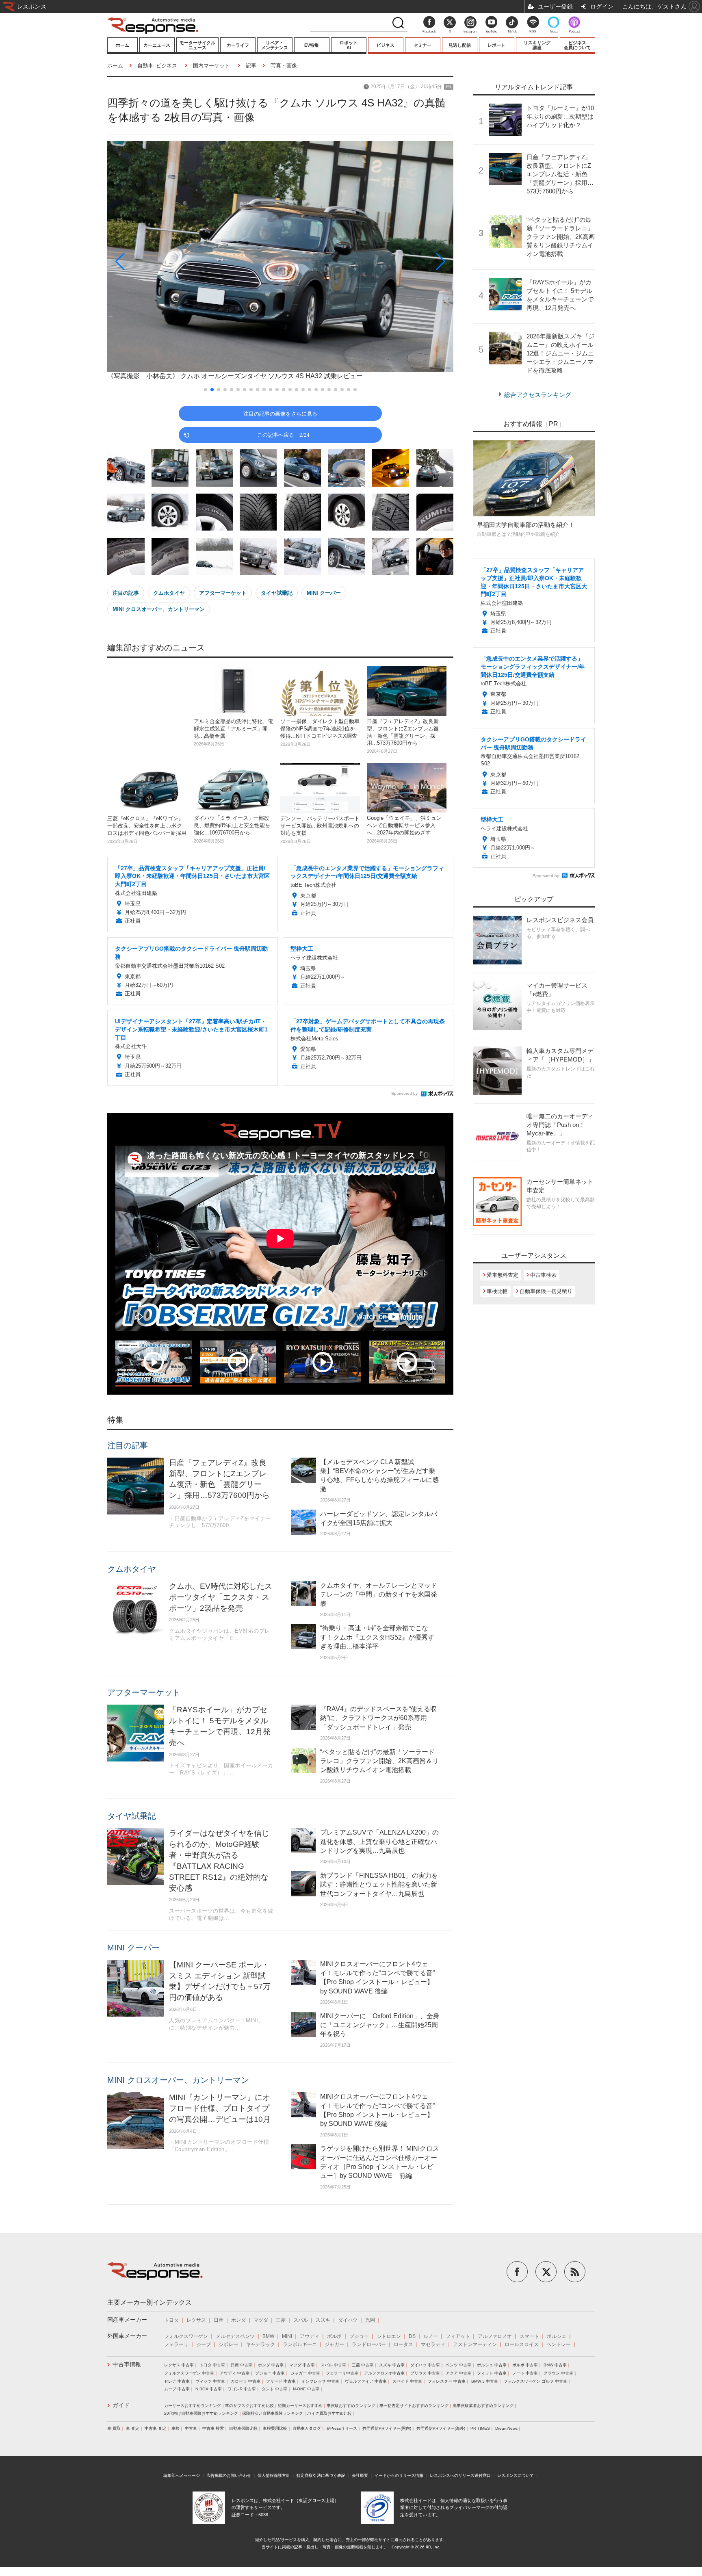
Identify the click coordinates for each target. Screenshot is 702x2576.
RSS (533, 31)
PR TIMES (480, 2428)
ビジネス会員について (577, 45)
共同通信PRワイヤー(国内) (387, 2428)
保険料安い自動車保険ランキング (273, 2413)
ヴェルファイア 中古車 (366, 2381)
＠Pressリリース (342, 2428)
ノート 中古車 (525, 2373)
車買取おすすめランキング (351, 2406)
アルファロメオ (495, 2336)
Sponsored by (404, 1093)
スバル (301, 2320)
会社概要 (360, 2475)
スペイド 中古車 (407, 2381)
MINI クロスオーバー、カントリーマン (159, 609)
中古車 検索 (213, 2428)
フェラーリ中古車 (342, 2373)
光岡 (370, 2320)
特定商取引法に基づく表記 (321, 2475)
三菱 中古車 (363, 2365)
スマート (529, 2336)
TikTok (512, 31)
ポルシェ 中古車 (492, 2365)
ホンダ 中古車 (271, 2365)
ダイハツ (348, 2320)
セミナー (422, 45)
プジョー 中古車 (270, 2373)
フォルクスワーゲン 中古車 (189, 2373)
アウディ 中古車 (235, 2373)
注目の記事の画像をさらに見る (280, 413)
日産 (219, 2320)
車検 (175, 2428)
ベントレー (559, 2344)
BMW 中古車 (555, 2365)
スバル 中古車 (333, 2365)
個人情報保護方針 (274, 2475)
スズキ (323, 2320)
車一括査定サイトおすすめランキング (414, 2406)
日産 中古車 (242, 2365)
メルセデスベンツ (235, 2336)
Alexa (554, 31)
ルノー (431, 2336)
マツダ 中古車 (302, 2365)
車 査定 (133, 2428)
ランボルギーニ (300, 2344)
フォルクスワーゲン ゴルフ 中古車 (535, 2381)
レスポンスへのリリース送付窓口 (460, 2475)
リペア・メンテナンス (275, 45)
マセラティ (433, 2344)
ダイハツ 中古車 (425, 2365)
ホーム (122, 45)
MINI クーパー (324, 593)
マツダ (261, 2320)
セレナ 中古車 (177, 2381)
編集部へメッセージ (182, 2475)
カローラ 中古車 (246, 2381)
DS (412, 2336)
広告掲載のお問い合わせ (229, 2475)
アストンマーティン (475, 2344)
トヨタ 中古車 (212, 2365)
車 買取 (114, 2428)
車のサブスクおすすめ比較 (249, 2406)
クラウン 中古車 (558, 2373)
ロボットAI (349, 45)
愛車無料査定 (503, 1275)
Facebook (429, 31)
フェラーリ (176, 2344)
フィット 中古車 (492, 2373)
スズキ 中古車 (392, 2365)
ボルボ (334, 2336)
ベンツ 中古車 (458, 2365)
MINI (287, 2336)
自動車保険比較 (243, 2428)
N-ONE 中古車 (306, 2389)
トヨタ (171, 2320)
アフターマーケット (223, 593)
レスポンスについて (516, 2475)
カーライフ (238, 45)
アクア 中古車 (458, 2373)
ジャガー (334, 2344)
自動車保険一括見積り (546, 1291)
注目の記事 (126, 593)
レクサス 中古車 (179, 2365)
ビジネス (386, 45)
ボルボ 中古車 (525, 2365)
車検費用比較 (275, 2428)
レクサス (196, 2320)
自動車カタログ (307, 2428)
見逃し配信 (460, 45)
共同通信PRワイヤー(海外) (441, 2428)
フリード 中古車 (281, 2381)
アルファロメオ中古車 (384, 2373)
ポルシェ (557, 2336)
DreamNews (506, 2428)
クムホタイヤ (169, 593)
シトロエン (389, 2336)
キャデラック (260, 2344)
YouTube (491, 31)
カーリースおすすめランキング (193, 2406)
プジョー (359, 2336)
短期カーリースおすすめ (300, 2406)
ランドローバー (369, 2344)
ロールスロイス (522, 2344)
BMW (268, 2336)
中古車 (191, 2428)
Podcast (574, 31)
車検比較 (497, 1291)
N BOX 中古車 (209, 2389)
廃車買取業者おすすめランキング (483, 2406)
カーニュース (157, 45)
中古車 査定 (155, 2428)
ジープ (204, 2344)
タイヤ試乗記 (277, 593)
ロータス (403, 2344)
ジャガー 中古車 (305, 2373)
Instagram (470, 31)
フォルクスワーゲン (186, 2336)
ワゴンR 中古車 (242, 2389)
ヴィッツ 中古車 (210, 2381)
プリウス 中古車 (425, 2373)
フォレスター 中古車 (447, 2381)
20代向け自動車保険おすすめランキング (201, 2413)
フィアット (458, 2336)
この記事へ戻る (283, 434)
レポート (496, 45)
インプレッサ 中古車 (320, 2381)
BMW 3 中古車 (485, 2381)
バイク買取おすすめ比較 (329, 2413)
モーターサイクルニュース (197, 45)
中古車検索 (543, 1275)
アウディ (310, 2336)
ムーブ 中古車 (177, 2389)
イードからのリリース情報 (399, 2475)
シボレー (228, 2344)
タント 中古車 (274, 2389)
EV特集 (312, 45)
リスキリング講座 (537, 45)
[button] (159, 261)
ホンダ (238, 2320)
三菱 (281, 2320)
